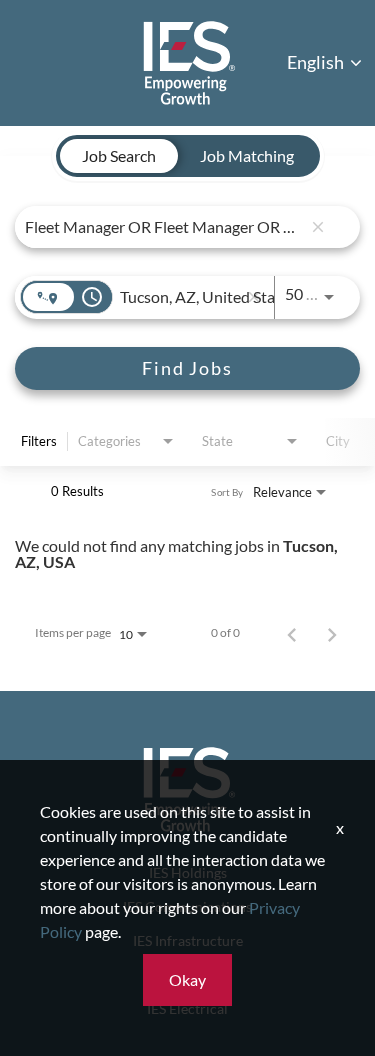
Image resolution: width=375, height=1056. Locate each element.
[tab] (119, 156)
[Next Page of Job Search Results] (332, 633)
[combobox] (163, 226)
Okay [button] (187, 979)
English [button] (317, 62)
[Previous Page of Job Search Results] (292, 633)
